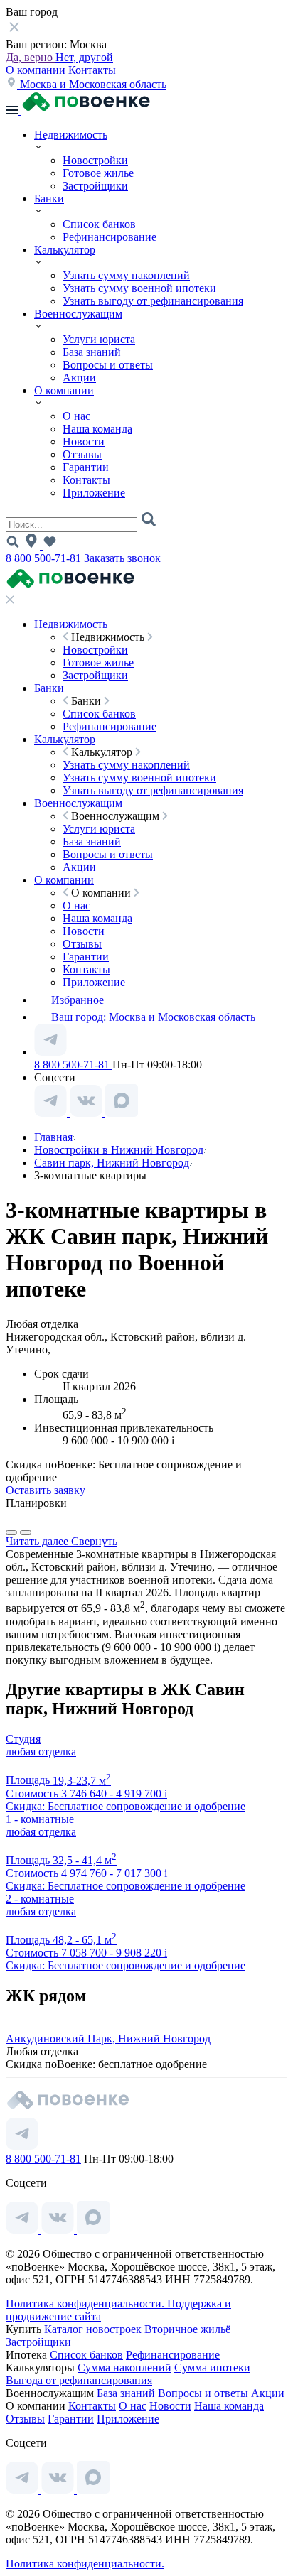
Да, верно (31, 57)
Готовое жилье (98, 173)
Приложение (94, 493)
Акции (79, 378)
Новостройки (95, 160)
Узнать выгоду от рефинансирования (153, 301)
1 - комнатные (40, 1819)
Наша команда (97, 429)
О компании (37, 70)
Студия (23, 1739)
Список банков (99, 224)
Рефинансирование (110, 237)
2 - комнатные (40, 1899)
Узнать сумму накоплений (126, 275)
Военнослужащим (78, 314)
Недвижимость (71, 135)
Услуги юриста (99, 339)
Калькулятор (65, 250)
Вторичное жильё (187, 2329)
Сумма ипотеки (212, 2367)
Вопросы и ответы (108, 365)
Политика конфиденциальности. (86, 2304)
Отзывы (82, 454)
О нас (76, 416)
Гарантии (86, 467)
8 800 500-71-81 (45, 558)
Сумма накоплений (124, 2367)
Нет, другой (84, 57)
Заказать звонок (122, 558)
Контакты (92, 70)
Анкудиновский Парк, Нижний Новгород (108, 2039)
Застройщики (95, 186)
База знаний (92, 352)
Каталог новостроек (93, 2329)
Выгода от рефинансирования (79, 2380)
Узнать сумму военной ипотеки (139, 288)
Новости (84, 442)
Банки (49, 199)
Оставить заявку (46, 1490)
